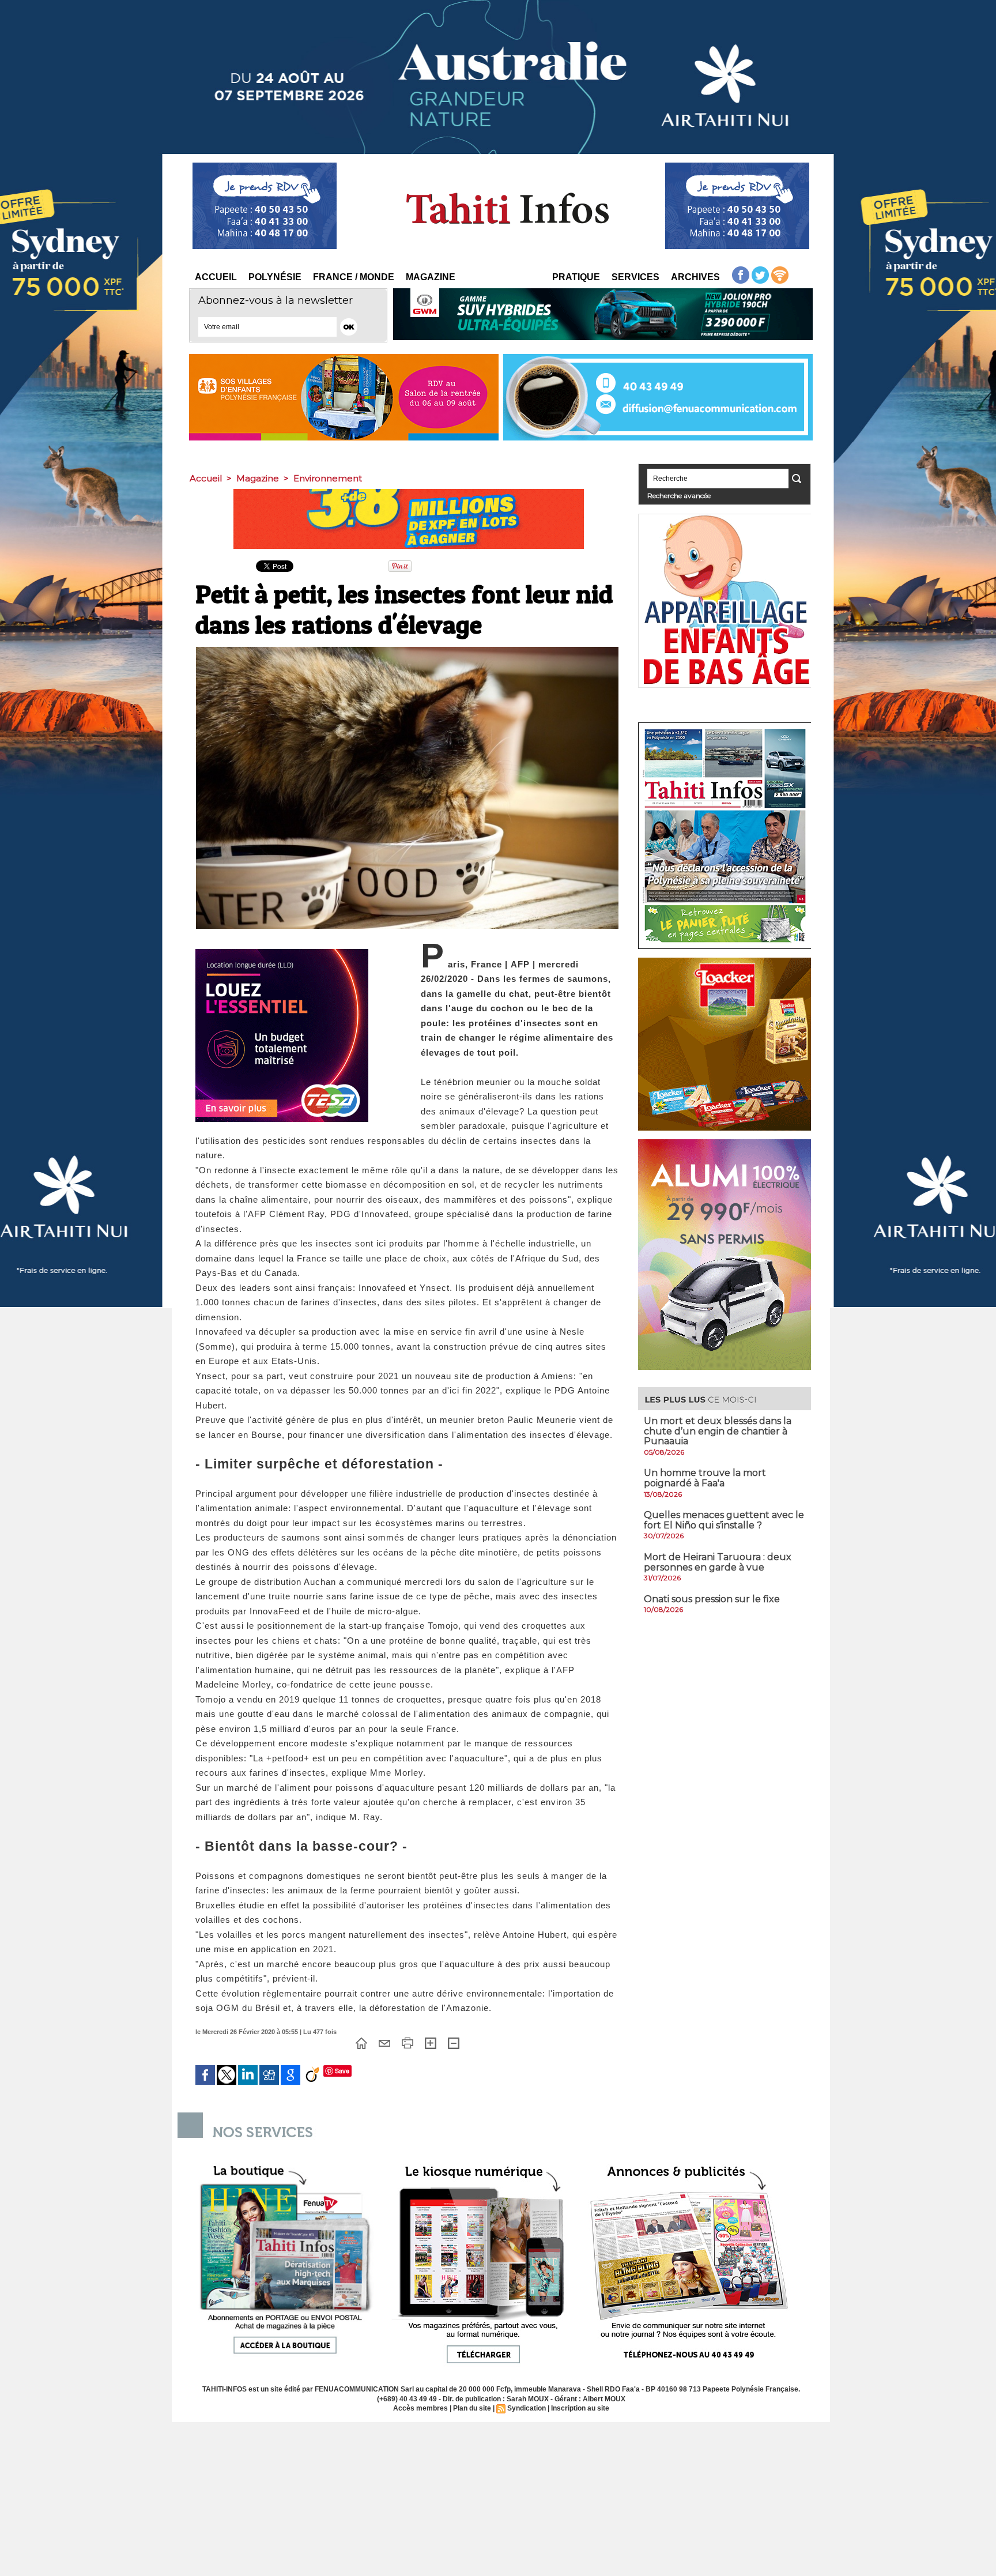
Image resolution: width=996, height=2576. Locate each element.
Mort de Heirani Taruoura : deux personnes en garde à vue (718, 1562)
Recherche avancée (679, 496)
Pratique (576, 277)
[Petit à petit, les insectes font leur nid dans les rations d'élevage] (407, 650)
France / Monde (354, 277)
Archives (695, 277)
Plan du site (472, 2408)
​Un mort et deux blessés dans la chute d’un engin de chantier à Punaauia (718, 1431)
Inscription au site (580, 2408)
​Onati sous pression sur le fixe (712, 1599)
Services (635, 277)
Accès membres (420, 2408)
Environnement (328, 478)
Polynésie (275, 277)
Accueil (216, 277)
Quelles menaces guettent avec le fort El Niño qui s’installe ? (724, 1520)
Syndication (527, 2408)
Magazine (431, 277)
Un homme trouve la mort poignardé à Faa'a (705, 1478)
